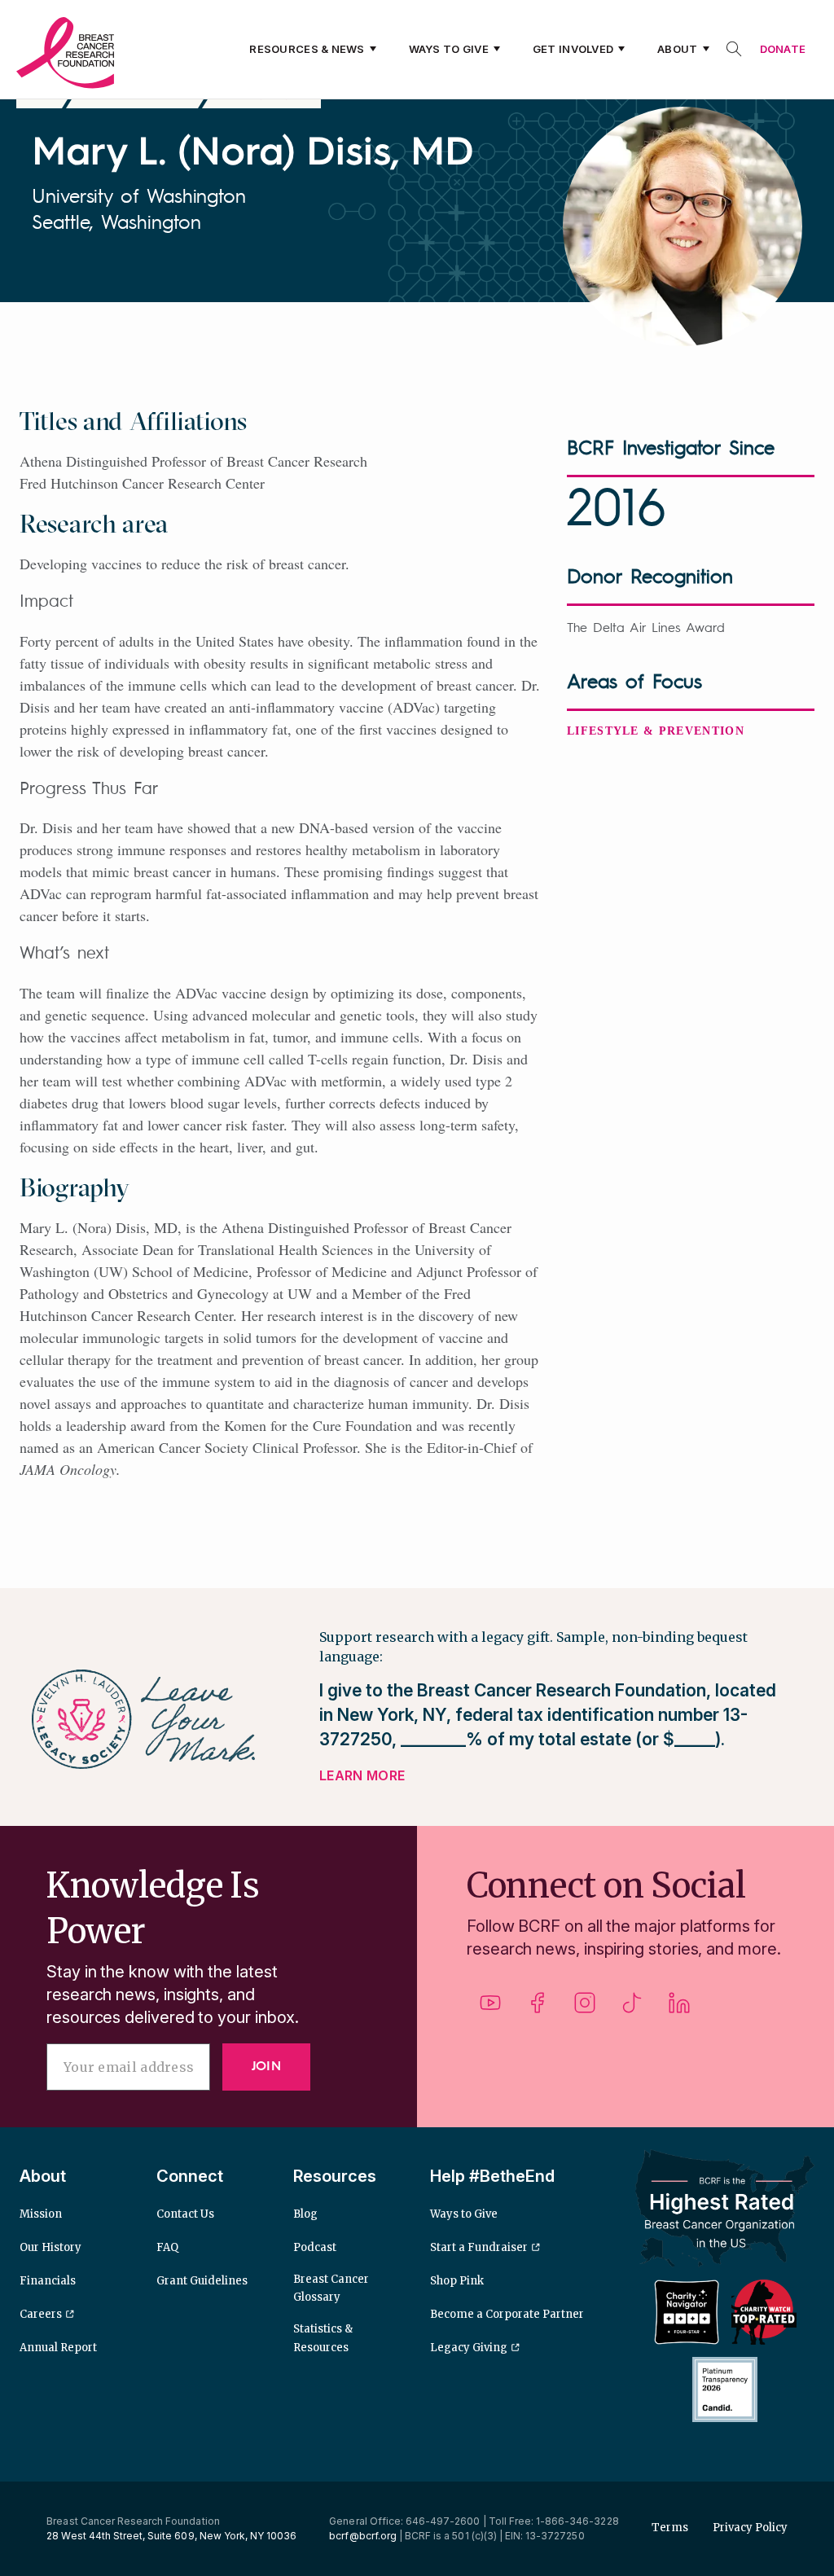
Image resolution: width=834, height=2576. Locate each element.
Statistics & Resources (323, 2338)
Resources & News (307, 49)
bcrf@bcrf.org (363, 2536)
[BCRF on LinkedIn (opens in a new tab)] (679, 2009)
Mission (41, 2214)
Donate (783, 49)
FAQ (167, 2247)
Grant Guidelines (202, 2281)
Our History (50, 2247)
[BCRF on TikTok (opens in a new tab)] (632, 2009)
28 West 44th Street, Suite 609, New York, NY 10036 (171, 2536)
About (677, 49)
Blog (305, 2214)
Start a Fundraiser (479, 2247)
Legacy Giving (469, 2348)
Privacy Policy (750, 2528)
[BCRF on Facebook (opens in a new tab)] (538, 2009)
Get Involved (573, 49)
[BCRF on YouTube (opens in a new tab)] (490, 2009)
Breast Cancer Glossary (331, 2288)
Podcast (315, 2247)
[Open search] (734, 49)
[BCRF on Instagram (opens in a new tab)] (585, 2009)
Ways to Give (449, 49)
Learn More (362, 1775)
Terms (670, 2528)
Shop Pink (457, 2281)
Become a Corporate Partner (507, 2314)
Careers (41, 2314)
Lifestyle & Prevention (656, 731)
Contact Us (185, 2214)
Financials (48, 2281)
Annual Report (58, 2348)
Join (266, 2067)
